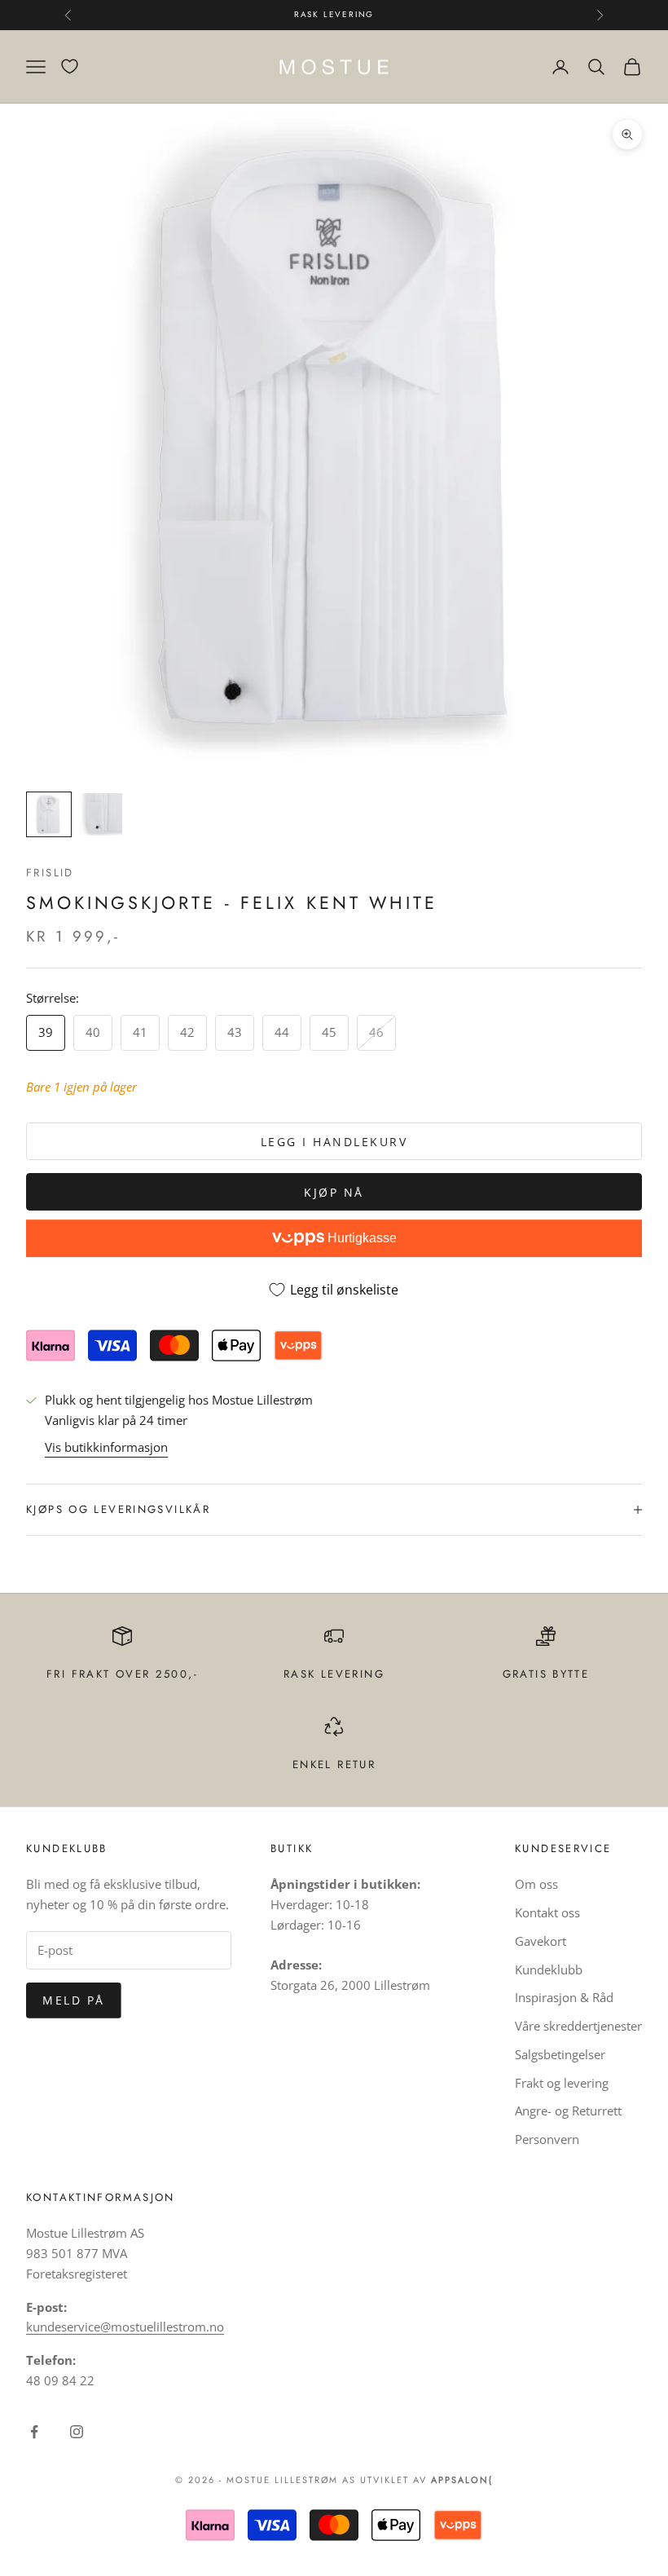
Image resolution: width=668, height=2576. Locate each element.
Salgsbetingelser (560, 2054)
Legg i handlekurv (334, 1142)
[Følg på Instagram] (77, 2432)
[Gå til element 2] (101, 814)
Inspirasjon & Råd (564, 1997)
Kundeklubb (549, 1969)
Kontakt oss (547, 1912)
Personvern (547, 2139)
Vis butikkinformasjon (106, 1447)
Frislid (50, 873)
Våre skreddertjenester (578, 2026)
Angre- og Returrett (568, 2111)
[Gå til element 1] (49, 814)
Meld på (74, 2000)
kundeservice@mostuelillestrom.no (125, 2327)
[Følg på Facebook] (34, 2432)
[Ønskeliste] (70, 66)
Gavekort (541, 1941)
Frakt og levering (562, 2083)
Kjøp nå (334, 1192)
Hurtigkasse (360, 1238)
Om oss (536, 1884)
